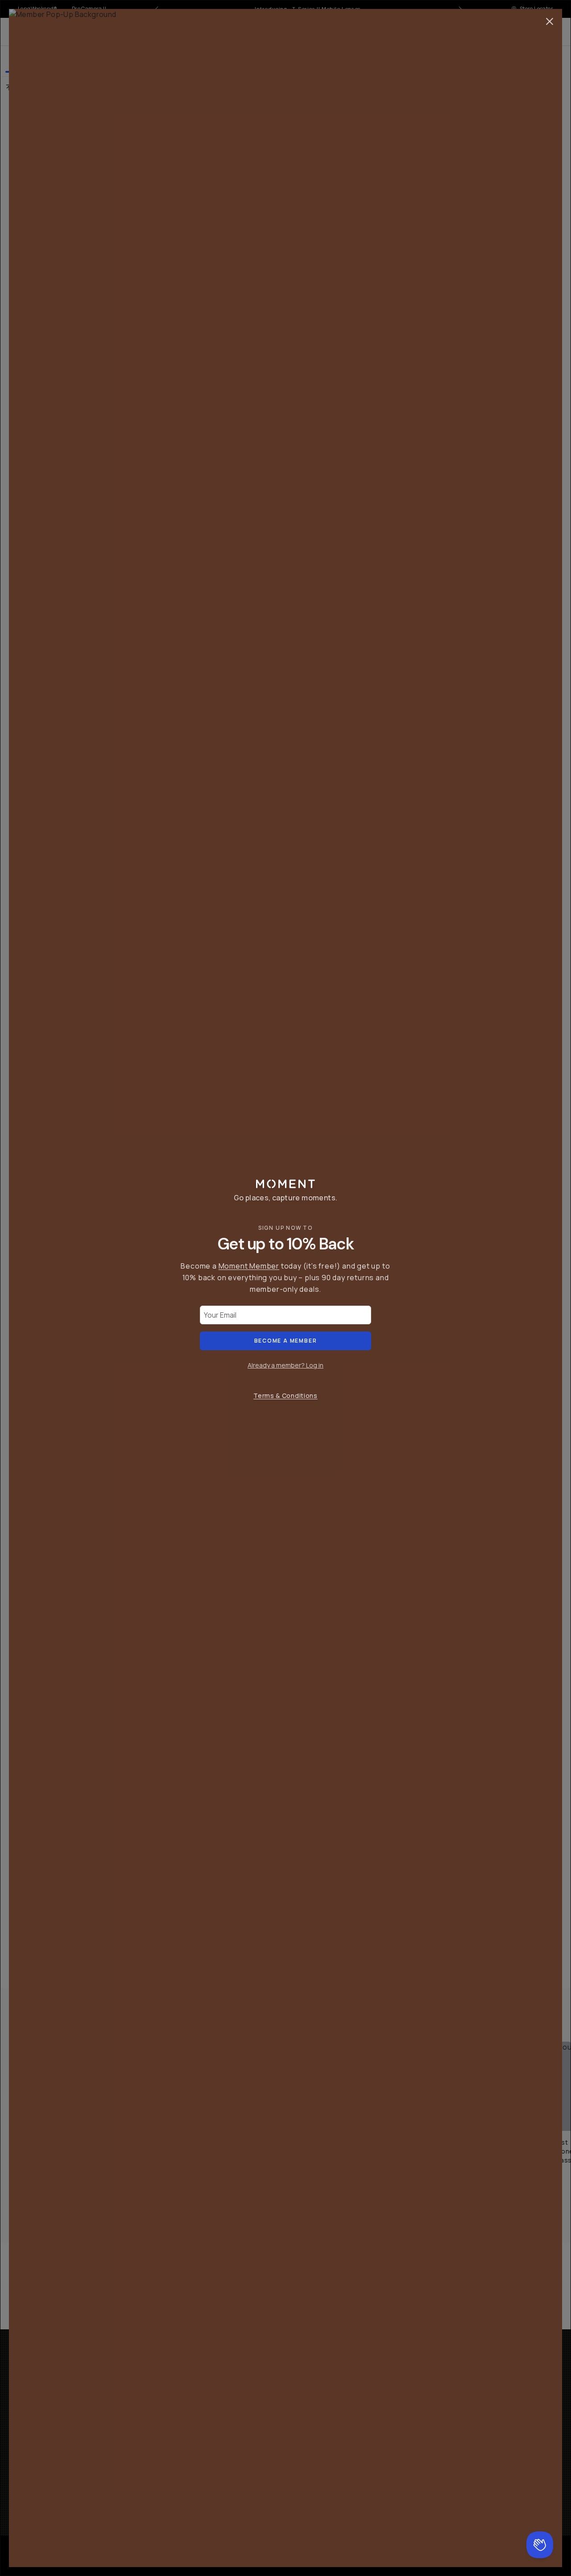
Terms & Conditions (285, 1396)
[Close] (550, 21)
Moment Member (249, 1266)
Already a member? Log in (285, 1365)
